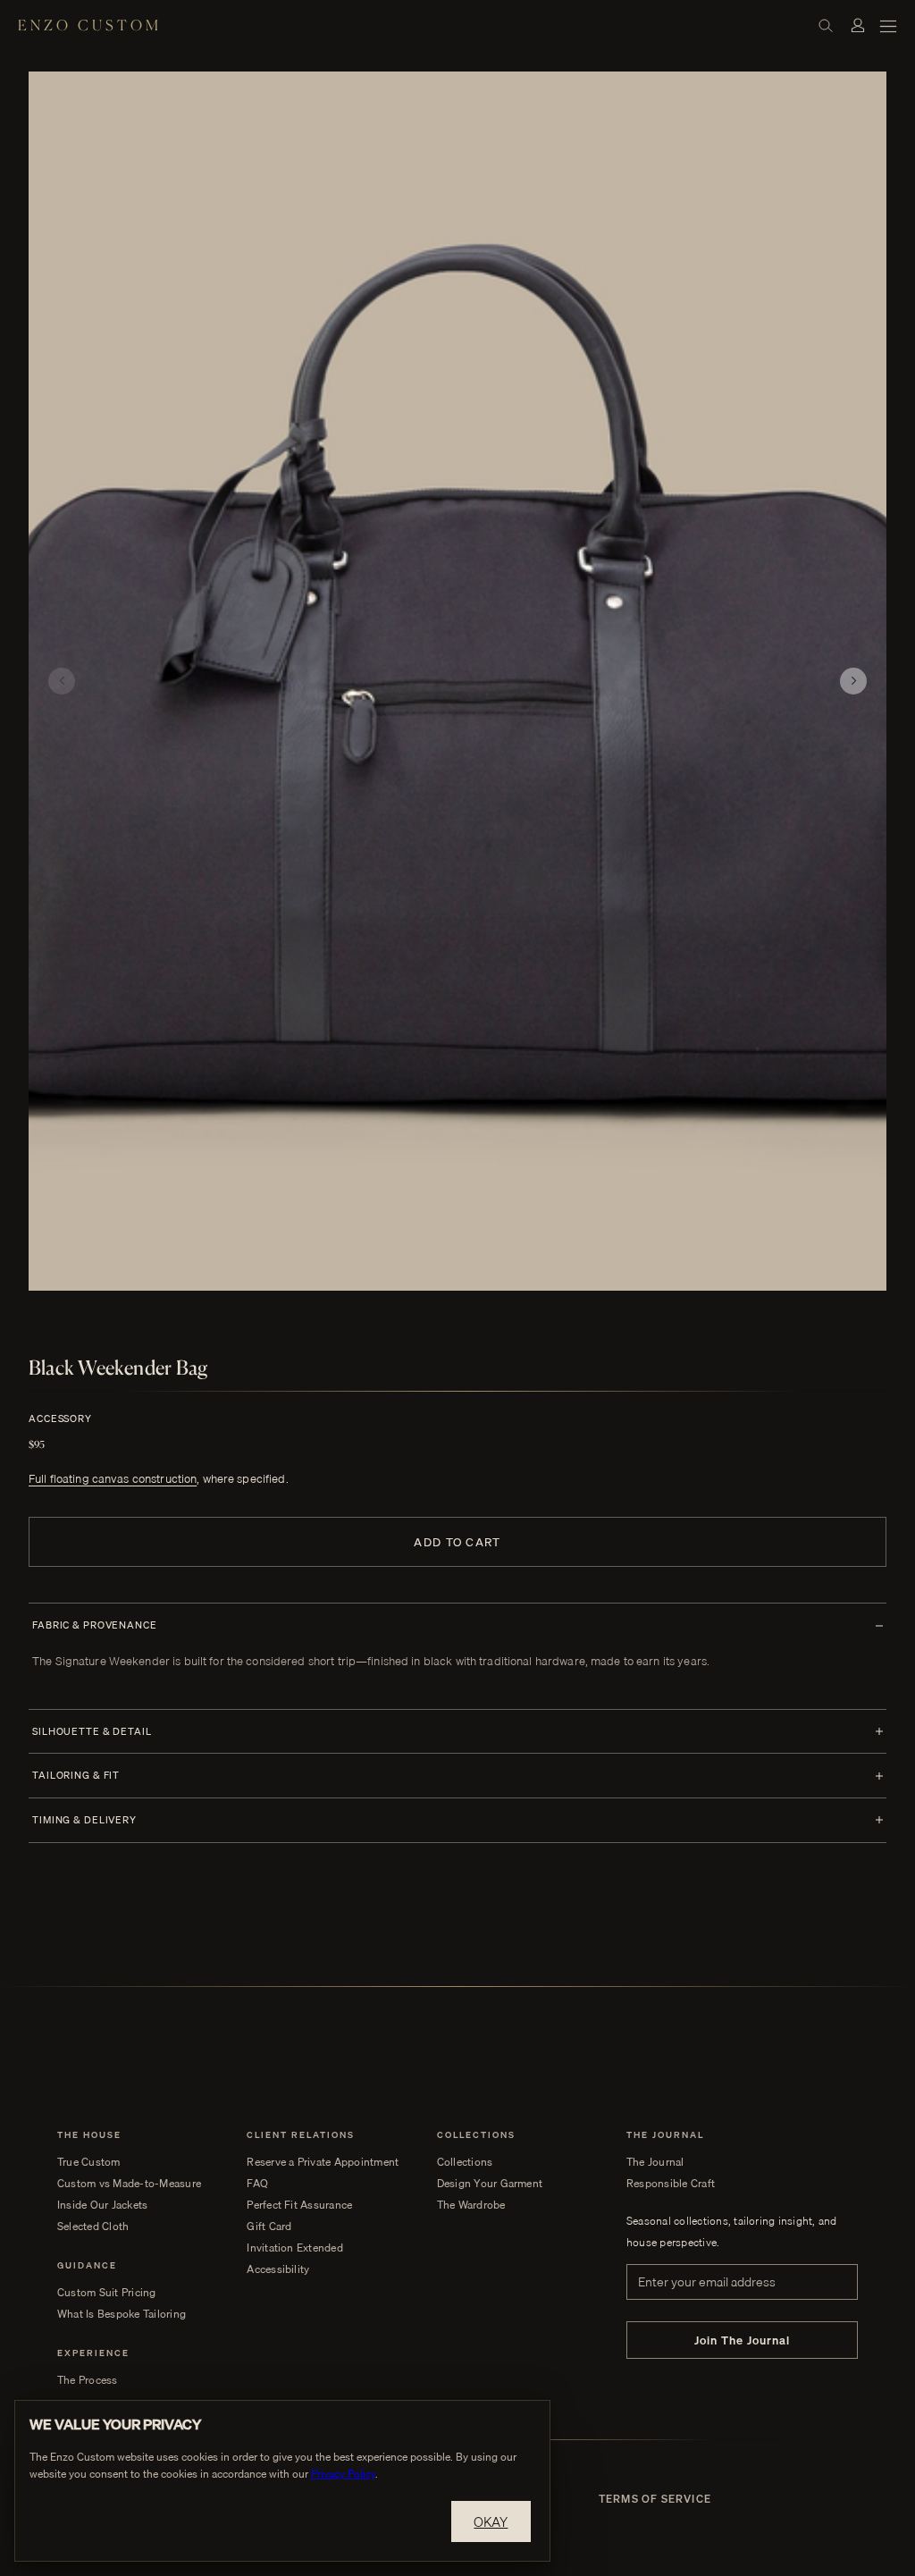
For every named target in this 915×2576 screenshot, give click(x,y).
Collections (465, 2162)
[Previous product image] (62, 681)
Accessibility (278, 2269)
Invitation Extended (295, 2248)
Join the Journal (743, 2340)
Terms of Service (655, 2499)
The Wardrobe (471, 2205)
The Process (88, 2380)
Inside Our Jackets (102, 2205)
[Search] (826, 25)
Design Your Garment (490, 2184)
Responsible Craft (671, 2184)
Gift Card (269, 2227)
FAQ (257, 2184)
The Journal (655, 2162)
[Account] (858, 25)
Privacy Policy (343, 2474)
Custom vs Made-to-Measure (129, 2184)
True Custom (89, 2162)
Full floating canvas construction (113, 1478)
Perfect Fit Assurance (299, 2205)
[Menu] (888, 25)
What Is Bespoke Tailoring (122, 2314)
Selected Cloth (93, 2227)
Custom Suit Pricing (107, 2293)
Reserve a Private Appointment (323, 2162)
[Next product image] (853, 681)
